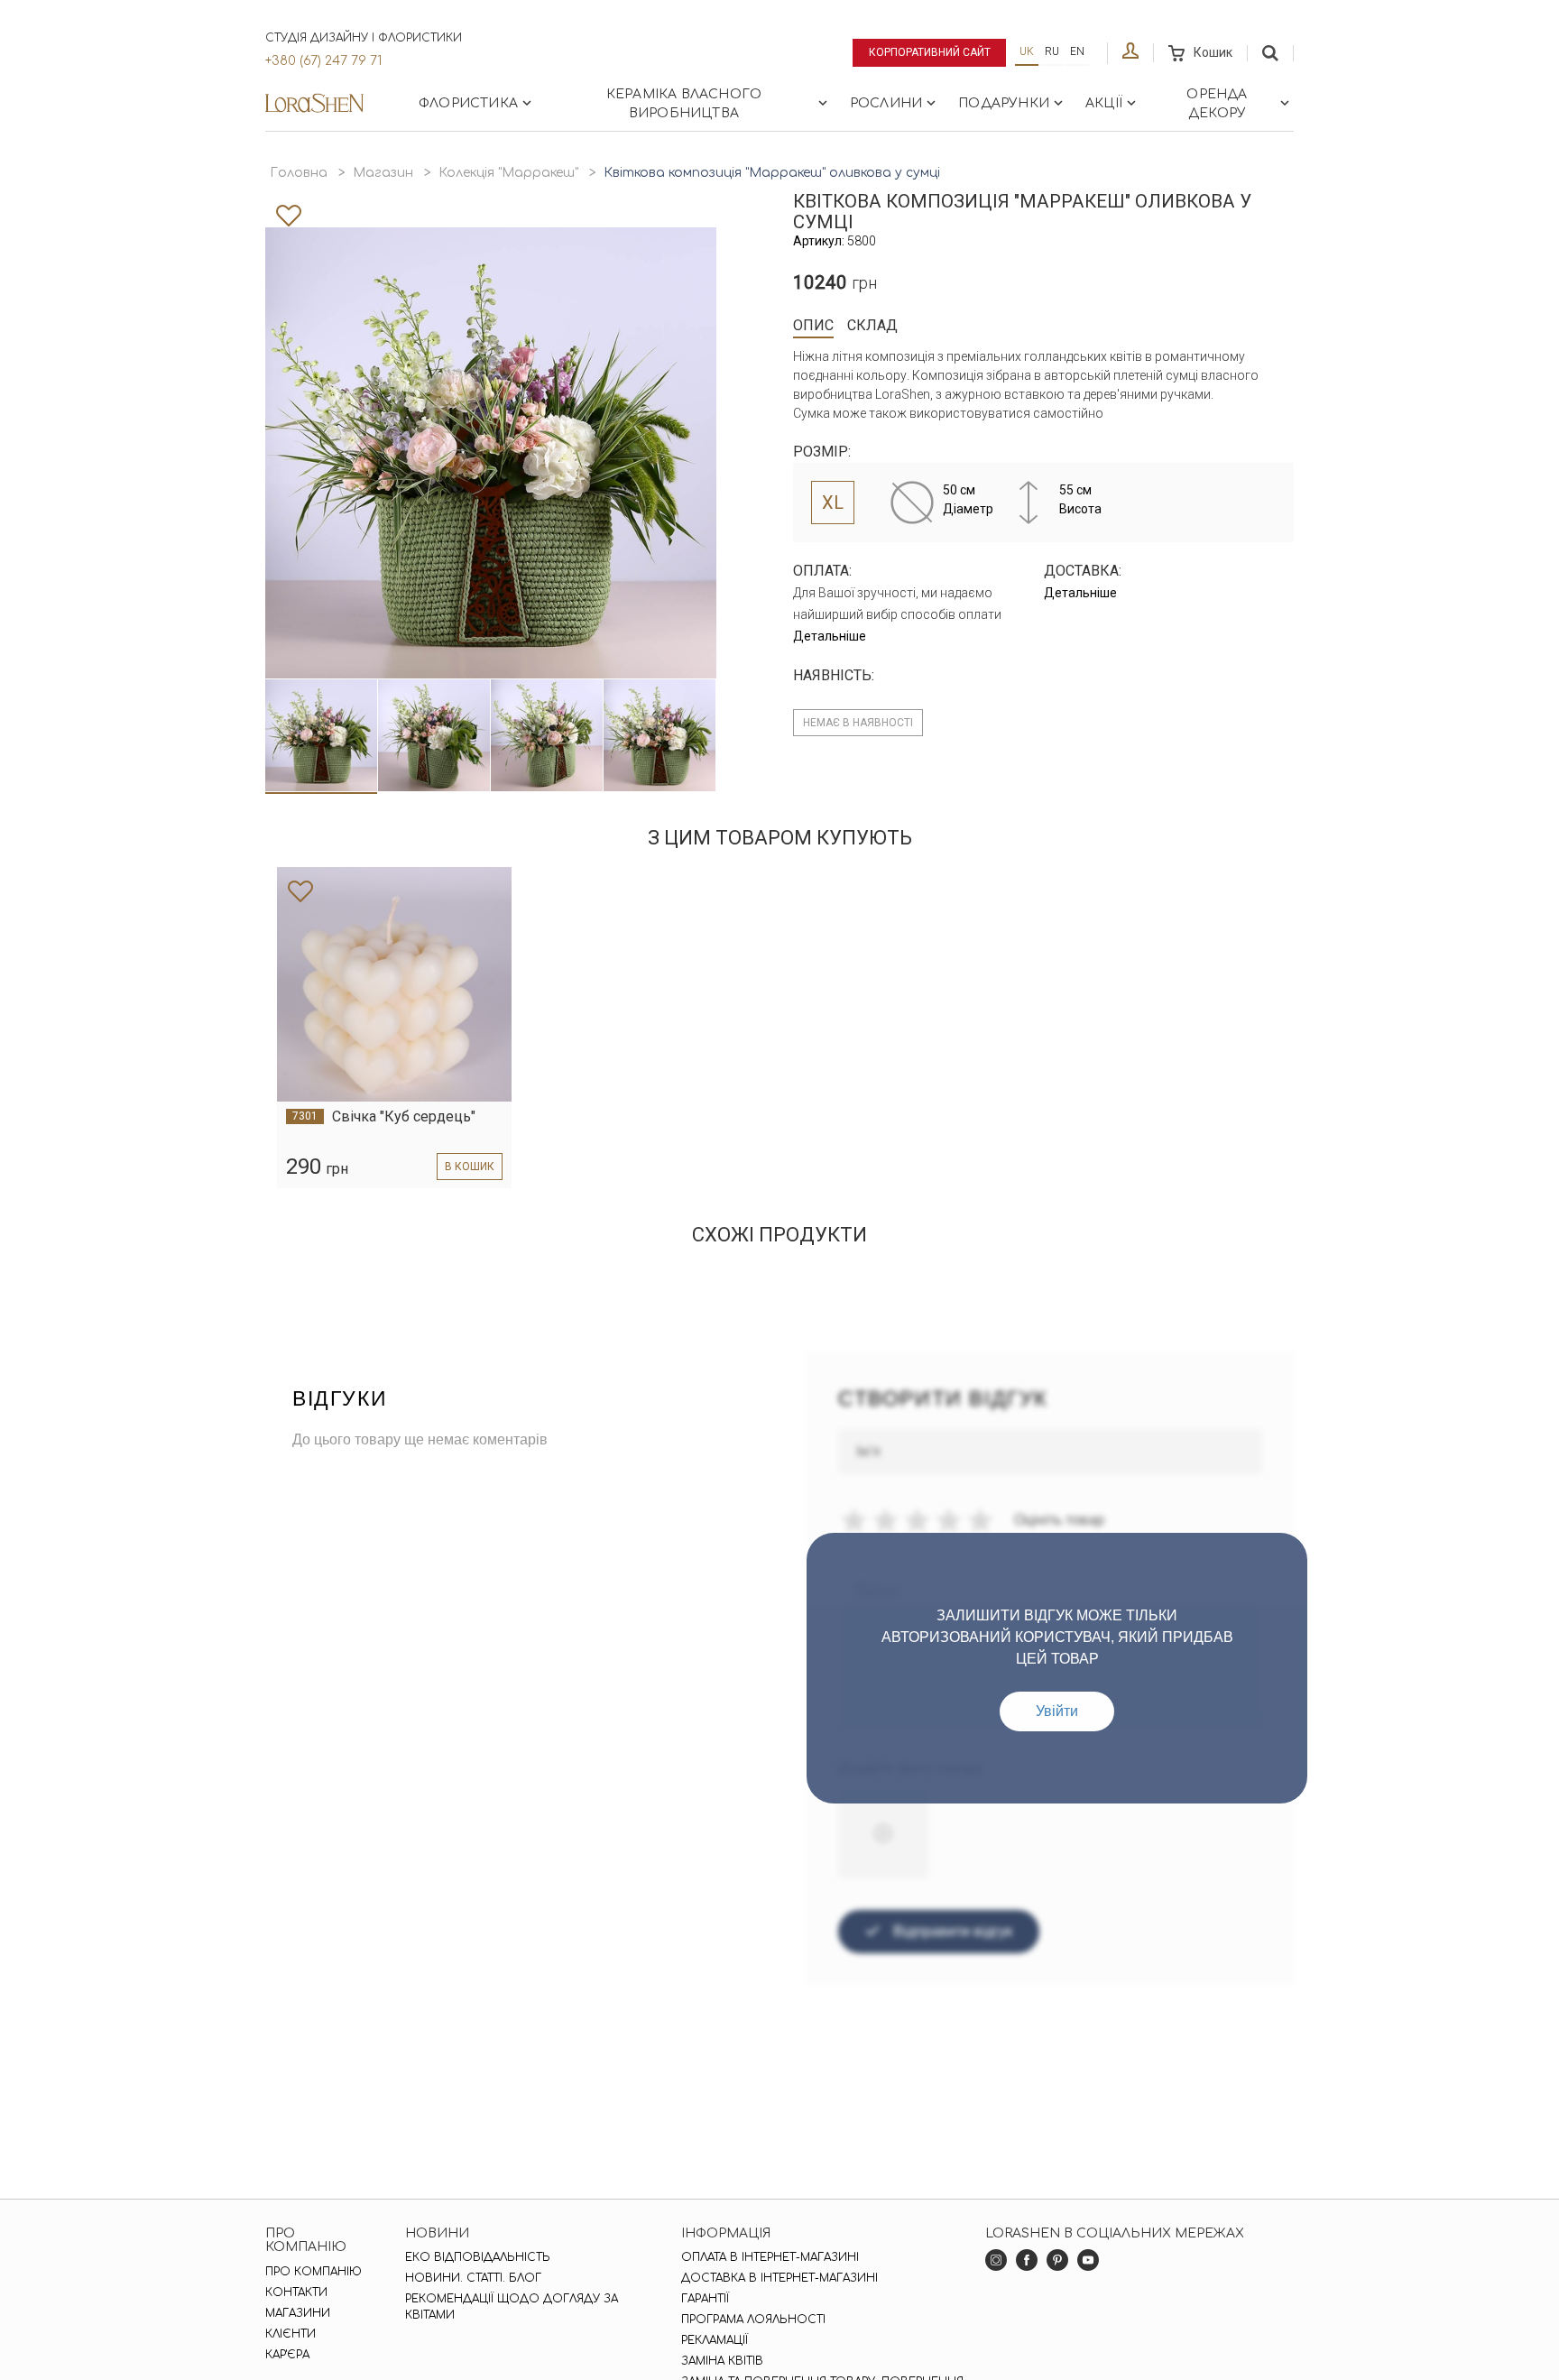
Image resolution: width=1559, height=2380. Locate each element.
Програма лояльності (753, 2320)
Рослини (886, 103)
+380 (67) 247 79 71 (323, 61)
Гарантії (705, 2299)
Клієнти (291, 2334)
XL (833, 503)
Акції (1104, 103)
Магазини (298, 2313)
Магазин (383, 173)
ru (1052, 51)
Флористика (468, 103)
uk (1027, 51)
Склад (872, 325)
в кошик (470, 1167)
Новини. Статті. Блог (473, 2278)
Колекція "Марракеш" (508, 173)
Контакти (296, 2292)
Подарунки (1004, 103)
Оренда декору (1217, 104)
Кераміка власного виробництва (684, 104)
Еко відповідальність (478, 2257)
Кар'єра (287, 2355)
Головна (299, 173)
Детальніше (830, 636)
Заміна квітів (722, 2361)
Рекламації (715, 2340)
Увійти (1057, 1711)
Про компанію (314, 2272)
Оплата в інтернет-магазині (770, 2257)
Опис (813, 325)
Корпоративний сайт (930, 52)
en (1077, 51)
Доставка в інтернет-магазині (779, 2278)
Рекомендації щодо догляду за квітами (512, 2307)
